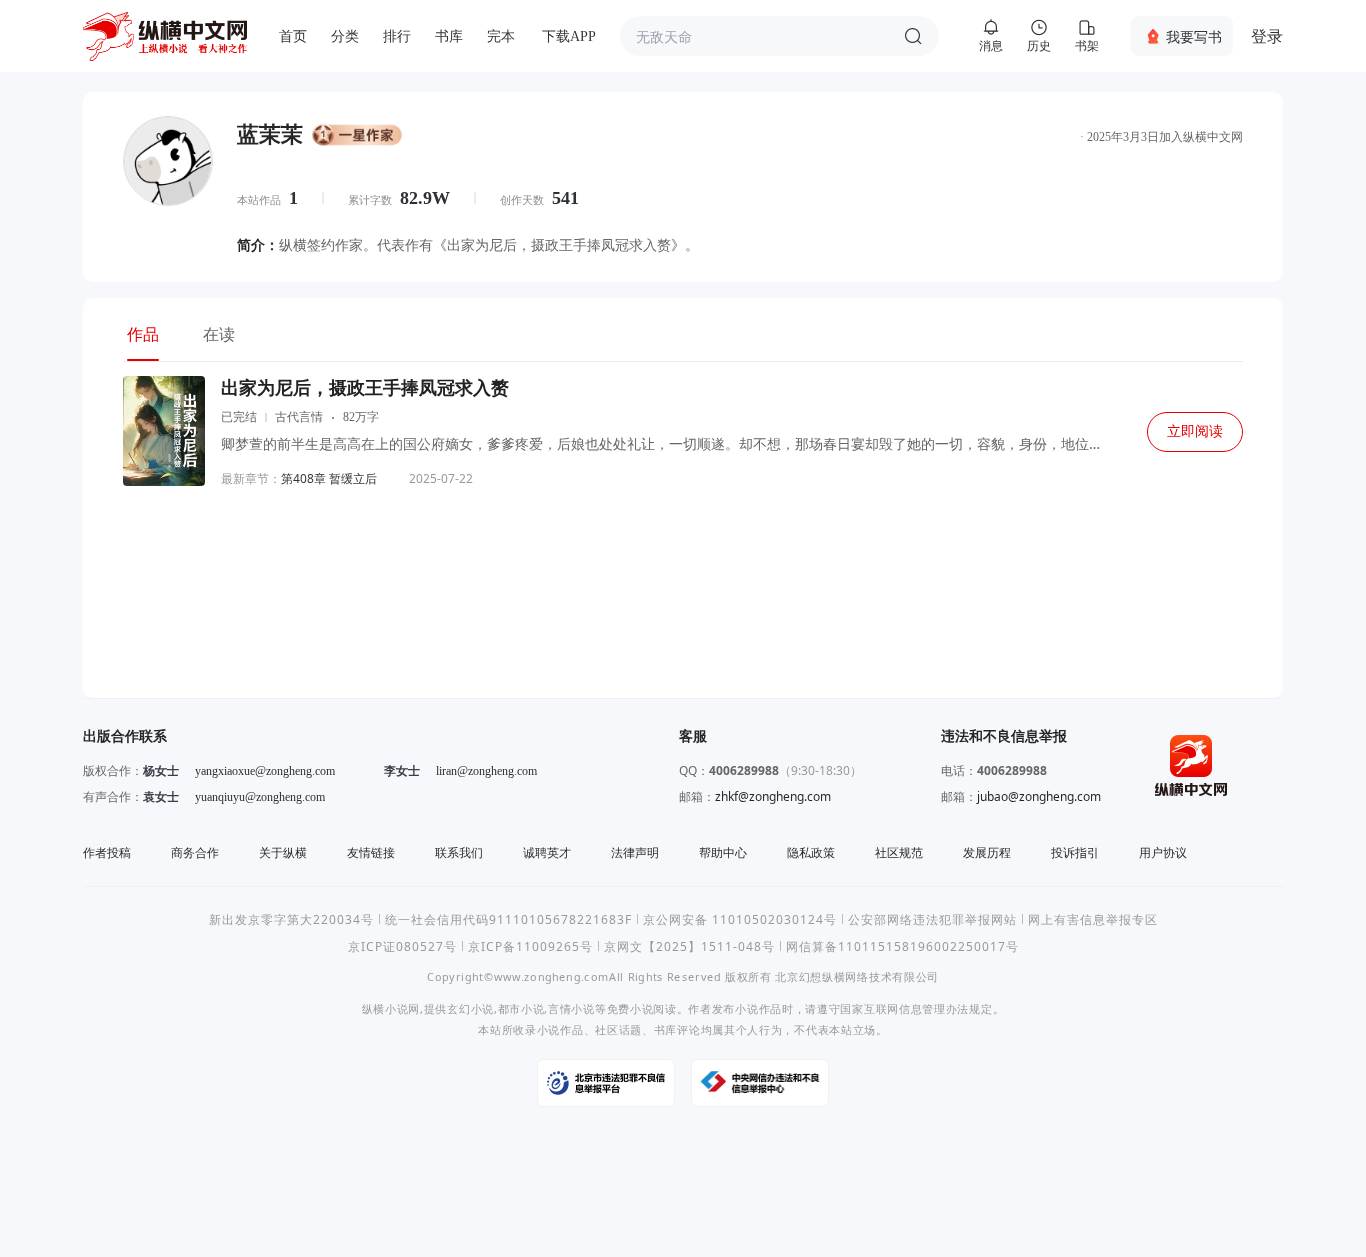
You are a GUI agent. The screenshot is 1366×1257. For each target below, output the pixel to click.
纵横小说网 (391, 1008)
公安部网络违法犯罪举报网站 (932, 919)
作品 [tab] (143, 334)
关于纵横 (283, 852)
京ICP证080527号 (402, 946)
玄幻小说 (470, 1008)
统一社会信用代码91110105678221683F (508, 919)
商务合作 (195, 852)
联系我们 (459, 852)
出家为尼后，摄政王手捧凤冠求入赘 (365, 388)
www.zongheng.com (551, 976)
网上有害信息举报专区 (1093, 919)
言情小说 (571, 1008)
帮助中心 (723, 852)
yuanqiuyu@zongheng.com (260, 797)
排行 (397, 36)
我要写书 (1194, 36)
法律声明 (635, 852)
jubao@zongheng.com (1039, 796)
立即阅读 (1195, 431)
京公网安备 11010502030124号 (740, 919)
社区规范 (899, 852)
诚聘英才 (547, 852)
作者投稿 (107, 852)
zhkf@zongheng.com (773, 796)
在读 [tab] (219, 334)
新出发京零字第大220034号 (291, 919)
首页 (293, 36)
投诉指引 (1075, 852)
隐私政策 (811, 852)
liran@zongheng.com (486, 771)
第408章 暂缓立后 (329, 478)
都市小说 (521, 1008)
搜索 (913, 36)
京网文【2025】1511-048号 (689, 946)
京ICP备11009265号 (530, 946)
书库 (449, 36)
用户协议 (1163, 852)
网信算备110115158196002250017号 (902, 946)
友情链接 (371, 852)
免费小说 (630, 1008)
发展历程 (987, 852)
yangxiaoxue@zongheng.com (265, 771)
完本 (501, 36)
